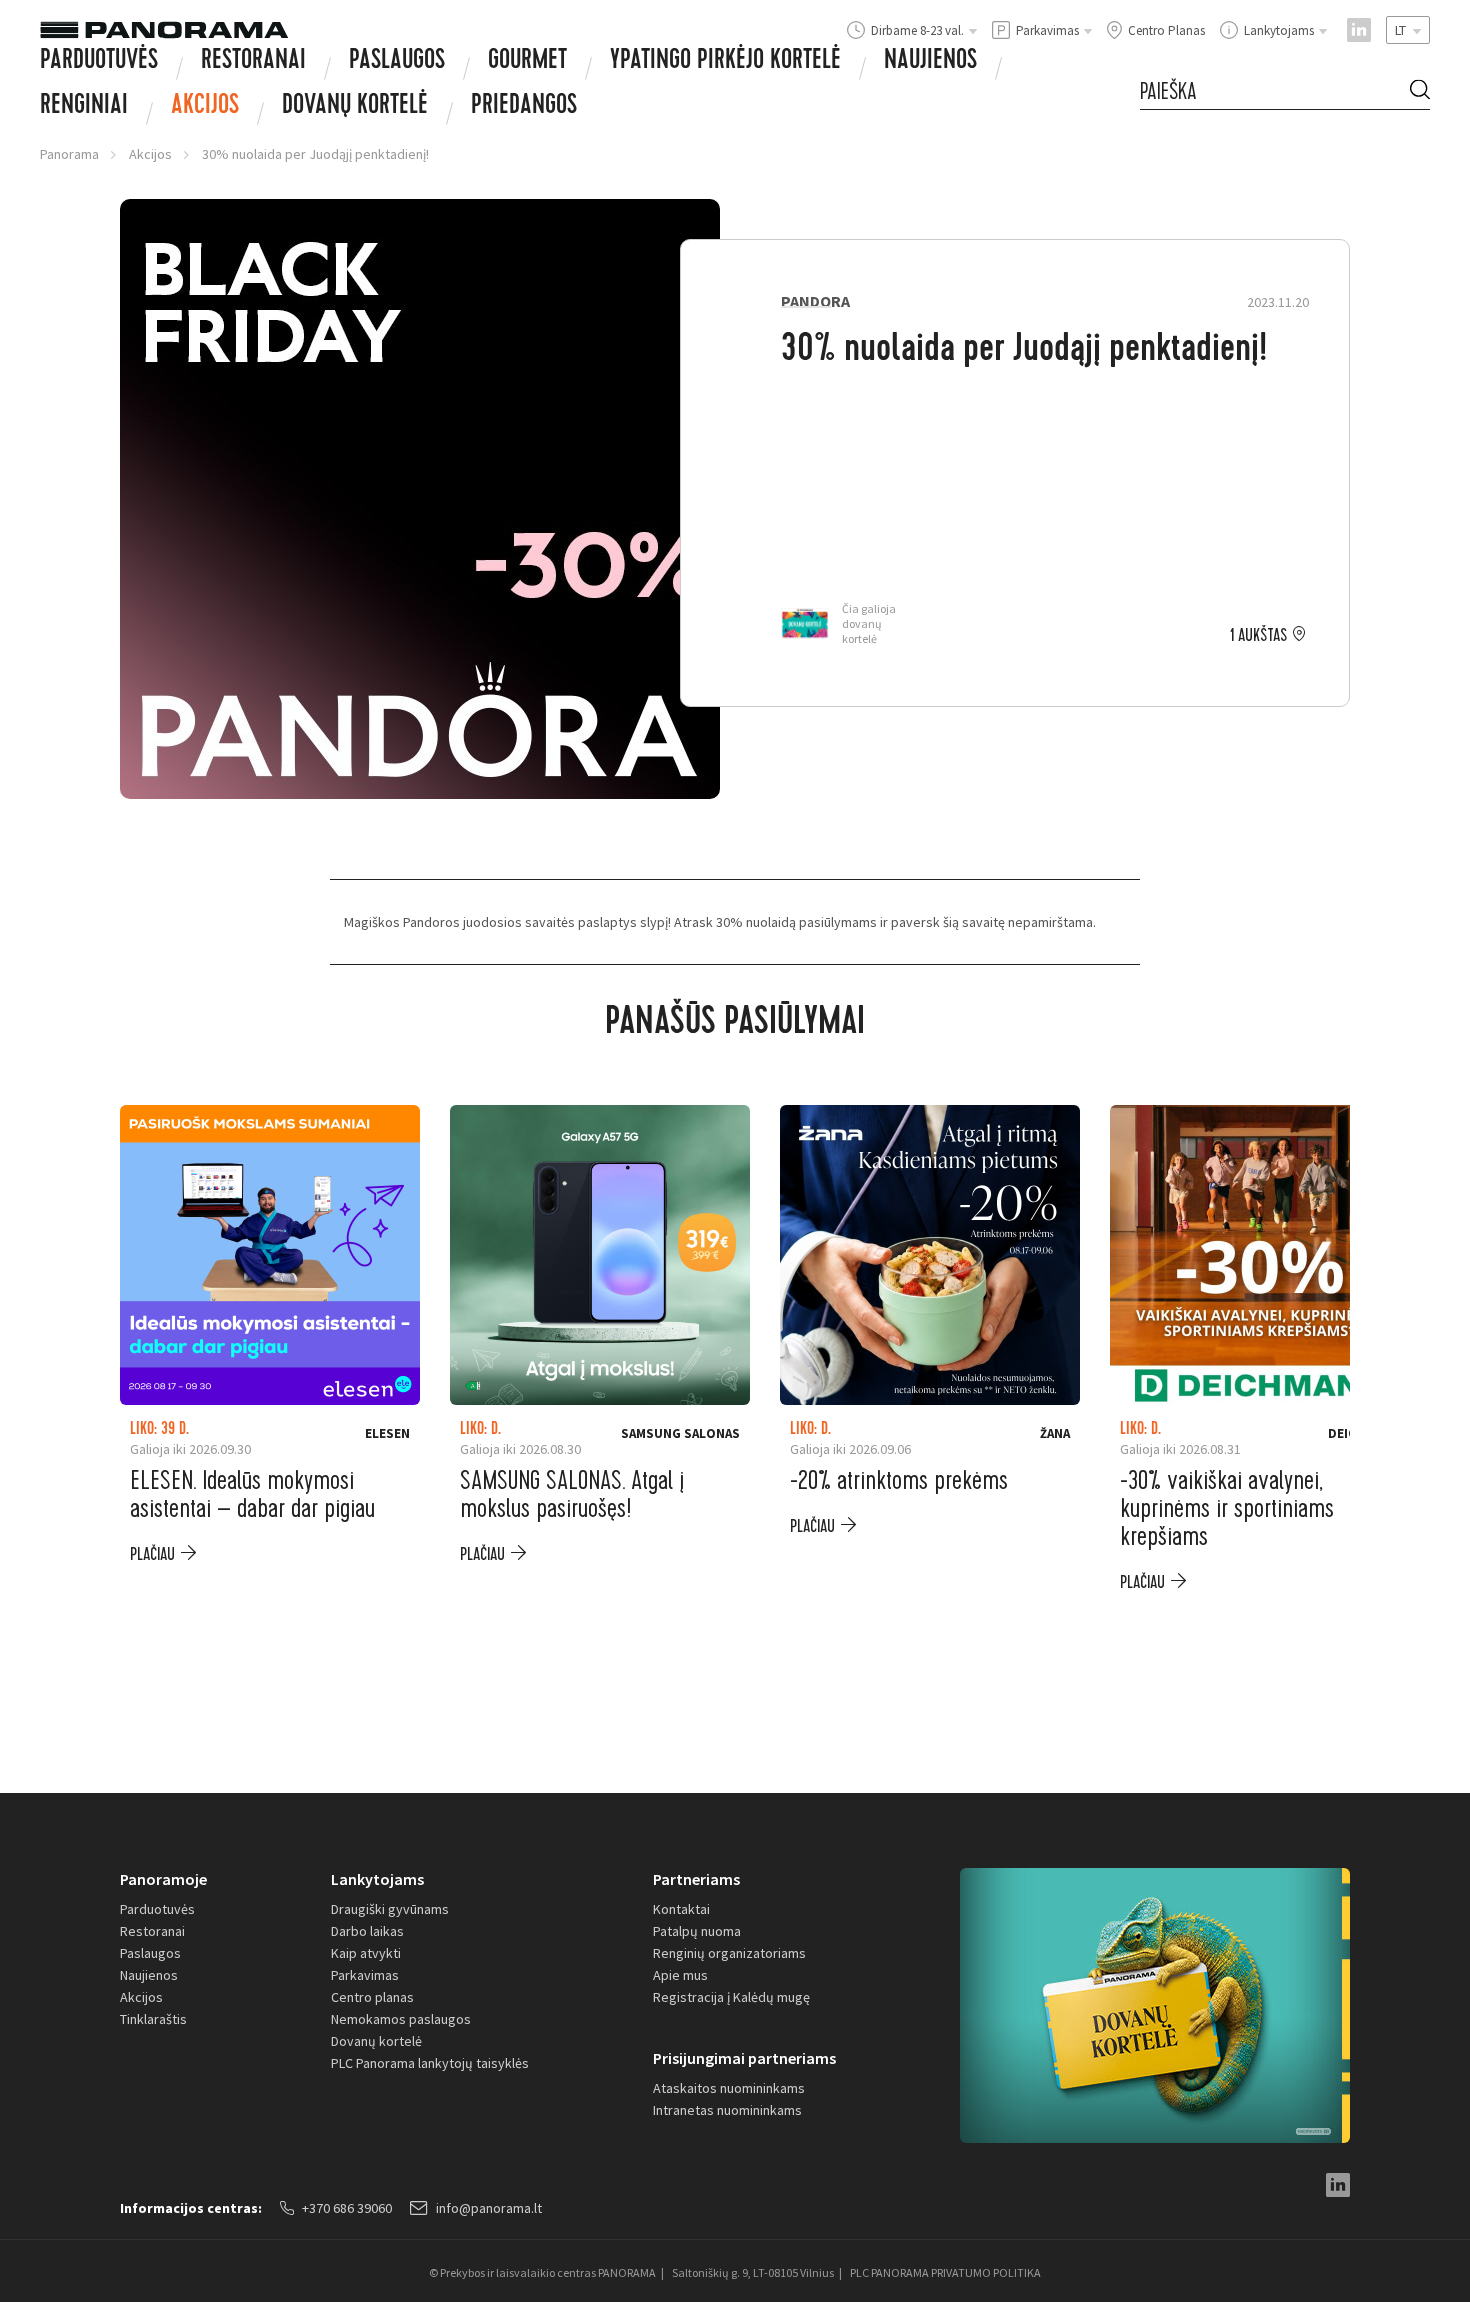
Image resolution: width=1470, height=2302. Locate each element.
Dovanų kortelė (376, 2041)
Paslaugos (397, 62)
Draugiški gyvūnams (390, 1909)
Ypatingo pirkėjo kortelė (725, 62)
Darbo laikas (367, 1931)
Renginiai (84, 107)
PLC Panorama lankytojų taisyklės (430, 2063)
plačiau (152, 1554)
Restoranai (253, 62)
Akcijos (205, 107)
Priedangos (524, 107)
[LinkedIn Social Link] (1359, 30)
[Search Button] (1420, 92)
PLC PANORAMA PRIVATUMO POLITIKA (945, 2272)
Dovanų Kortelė (355, 107)
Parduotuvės (99, 62)
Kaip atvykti (366, 1953)
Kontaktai (681, 1909)
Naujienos (930, 62)
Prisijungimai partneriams (744, 2058)
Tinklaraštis (153, 2019)
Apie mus (680, 1975)
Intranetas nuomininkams (727, 2110)
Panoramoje (163, 1879)
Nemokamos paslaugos (401, 2019)
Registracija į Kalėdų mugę (731, 1997)
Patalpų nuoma (697, 1931)
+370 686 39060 (347, 2208)
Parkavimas (365, 1975)
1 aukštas (1258, 636)
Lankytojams (377, 1879)
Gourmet (527, 62)
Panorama (69, 154)
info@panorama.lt (489, 2208)
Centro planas (372, 1997)
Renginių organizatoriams (729, 1953)
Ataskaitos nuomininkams (729, 2088)
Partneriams (696, 1879)
